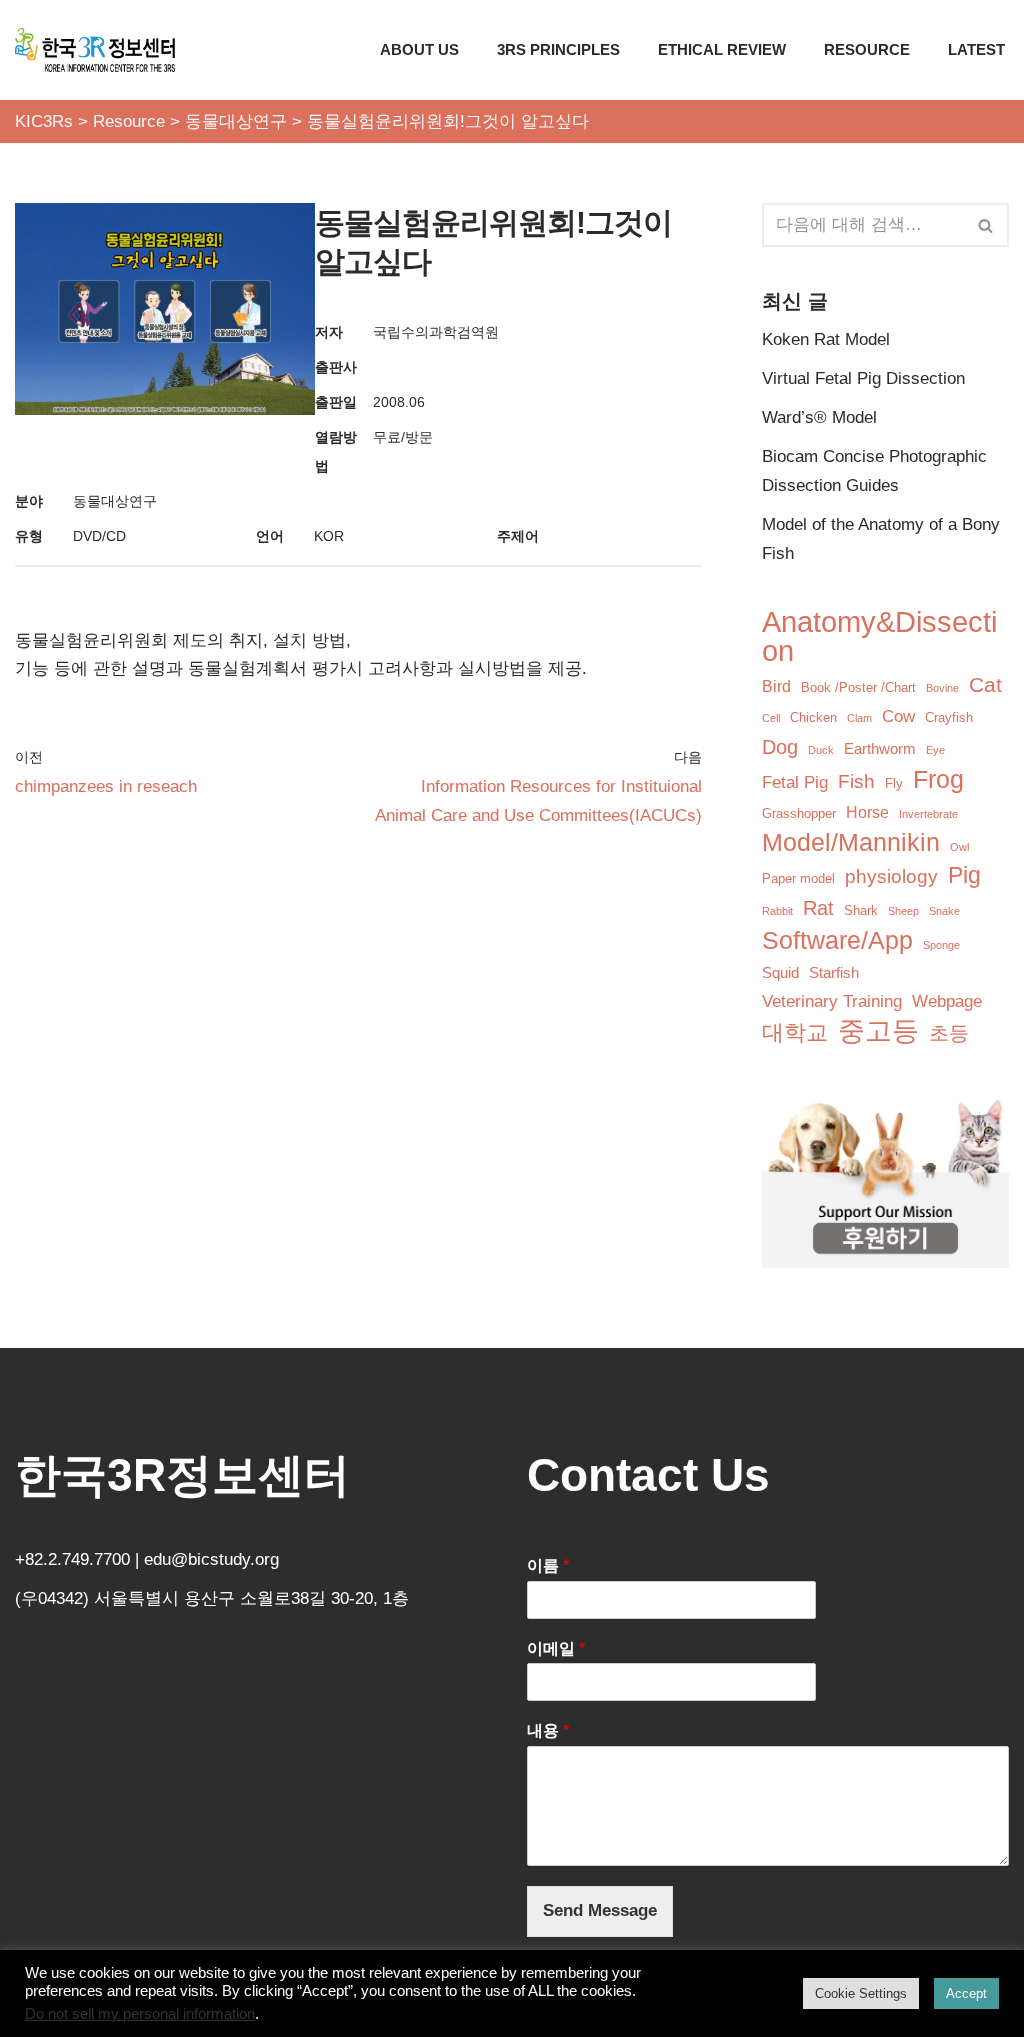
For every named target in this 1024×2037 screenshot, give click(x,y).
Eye (935, 750)
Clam (859, 718)
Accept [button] (966, 1993)
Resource (867, 49)
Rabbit (777, 911)
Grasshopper (799, 813)
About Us (419, 49)
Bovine (942, 688)
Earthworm (880, 749)
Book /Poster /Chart (858, 687)
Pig (964, 875)
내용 (548, 1730)
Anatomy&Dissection (879, 637)
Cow (898, 716)
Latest (976, 49)
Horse (867, 812)
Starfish (834, 973)
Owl (959, 847)
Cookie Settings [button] (861, 1993)
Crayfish (949, 717)
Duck (821, 750)
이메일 (556, 1648)
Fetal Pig (795, 782)
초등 (949, 1033)
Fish (856, 781)
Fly (894, 783)
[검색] (986, 225)
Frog (938, 779)
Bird (776, 686)
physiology (891, 876)
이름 (548, 1565)
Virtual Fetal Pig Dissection (863, 378)
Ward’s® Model (819, 417)
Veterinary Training (832, 1001)
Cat (985, 684)
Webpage (947, 1001)
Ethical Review (722, 49)
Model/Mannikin (851, 842)
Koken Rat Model (826, 339)
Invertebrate (928, 814)
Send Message (600, 1910)
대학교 (795, 1032)
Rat (818, 908)
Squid (780, 973)
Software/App (837, 940)
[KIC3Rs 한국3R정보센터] (95, 50)
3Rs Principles (558, 49)
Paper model (798, 878)
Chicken (813, 717)
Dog (780, 747)
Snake (944, 911)
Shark (861, 910)
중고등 (878, 1031)
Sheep (903, 911)
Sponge (941, 945)
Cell (771, 718)
